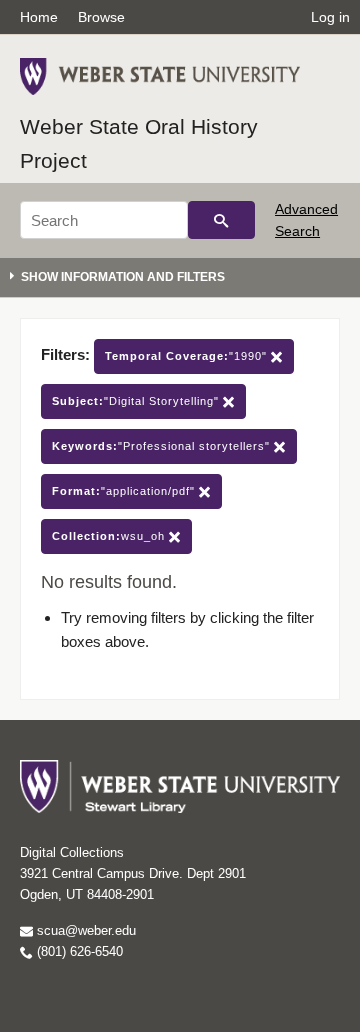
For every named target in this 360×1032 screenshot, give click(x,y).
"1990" (188, 356)
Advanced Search (306, 220)
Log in (330, 17)
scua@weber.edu (84, 930)
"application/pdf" (125, 491)
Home (39, 17)
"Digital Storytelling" (137, 401)
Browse (101, 17)
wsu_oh (110, 536)
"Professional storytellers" (163, 446)
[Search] (221, 220)
